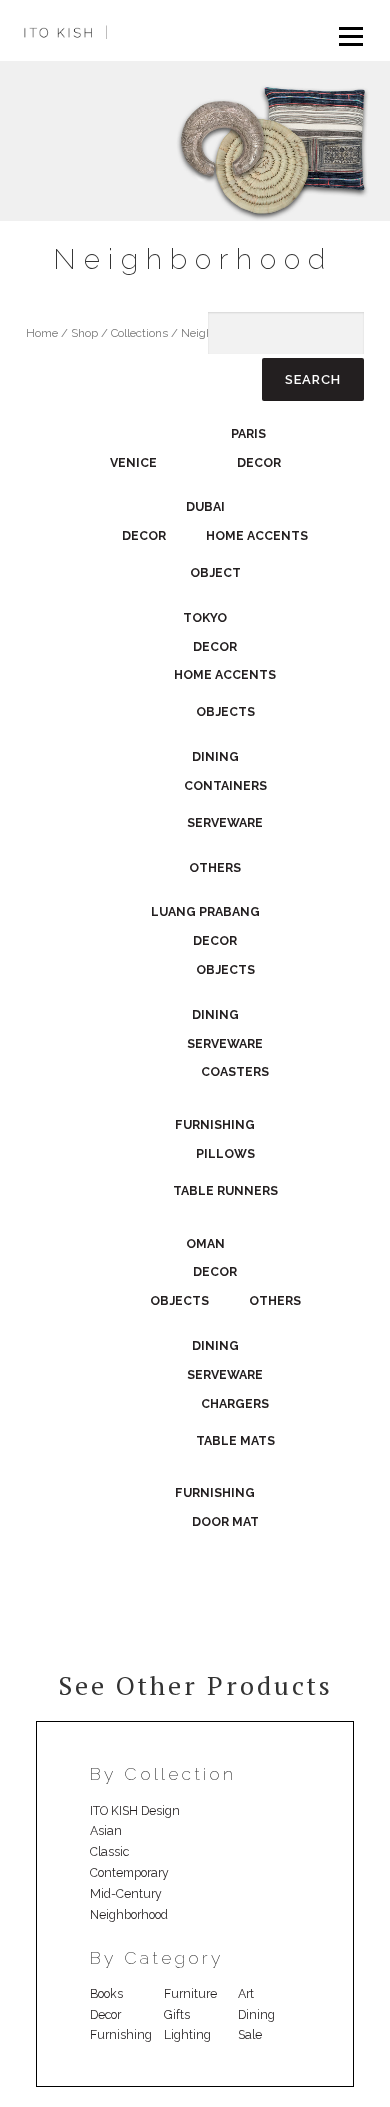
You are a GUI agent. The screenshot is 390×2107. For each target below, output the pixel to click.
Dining (215, 756)
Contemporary (129, 1872)
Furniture (190, 1993)
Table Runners (225, 1190)
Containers (225, 785)
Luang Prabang (205, 911)
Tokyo (205, 617)
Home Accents (257, 535)
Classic (109, 1851)
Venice (133, 462)
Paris (248, 433)
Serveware (225, 822)
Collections (139, 333)
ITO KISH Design (135, 1810)
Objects (225, 711)
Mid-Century (126, 1893)
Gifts (177, 2014)
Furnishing (215, 1124)
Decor (259, 462)
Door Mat (225, 1521)
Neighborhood (129, 1914)
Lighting (187, 2034)
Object (215, 572)
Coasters (235, 1071)
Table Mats (235, 1440)
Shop (84, 333)
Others (215, 867)
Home (42, 333)
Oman (205, 1243)
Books (106, 1993)
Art (246, 1993)
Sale (250, 2034)
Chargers (235, 1403)
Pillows (225, 1153)
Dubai (205, 506)
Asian (106, 1830)
